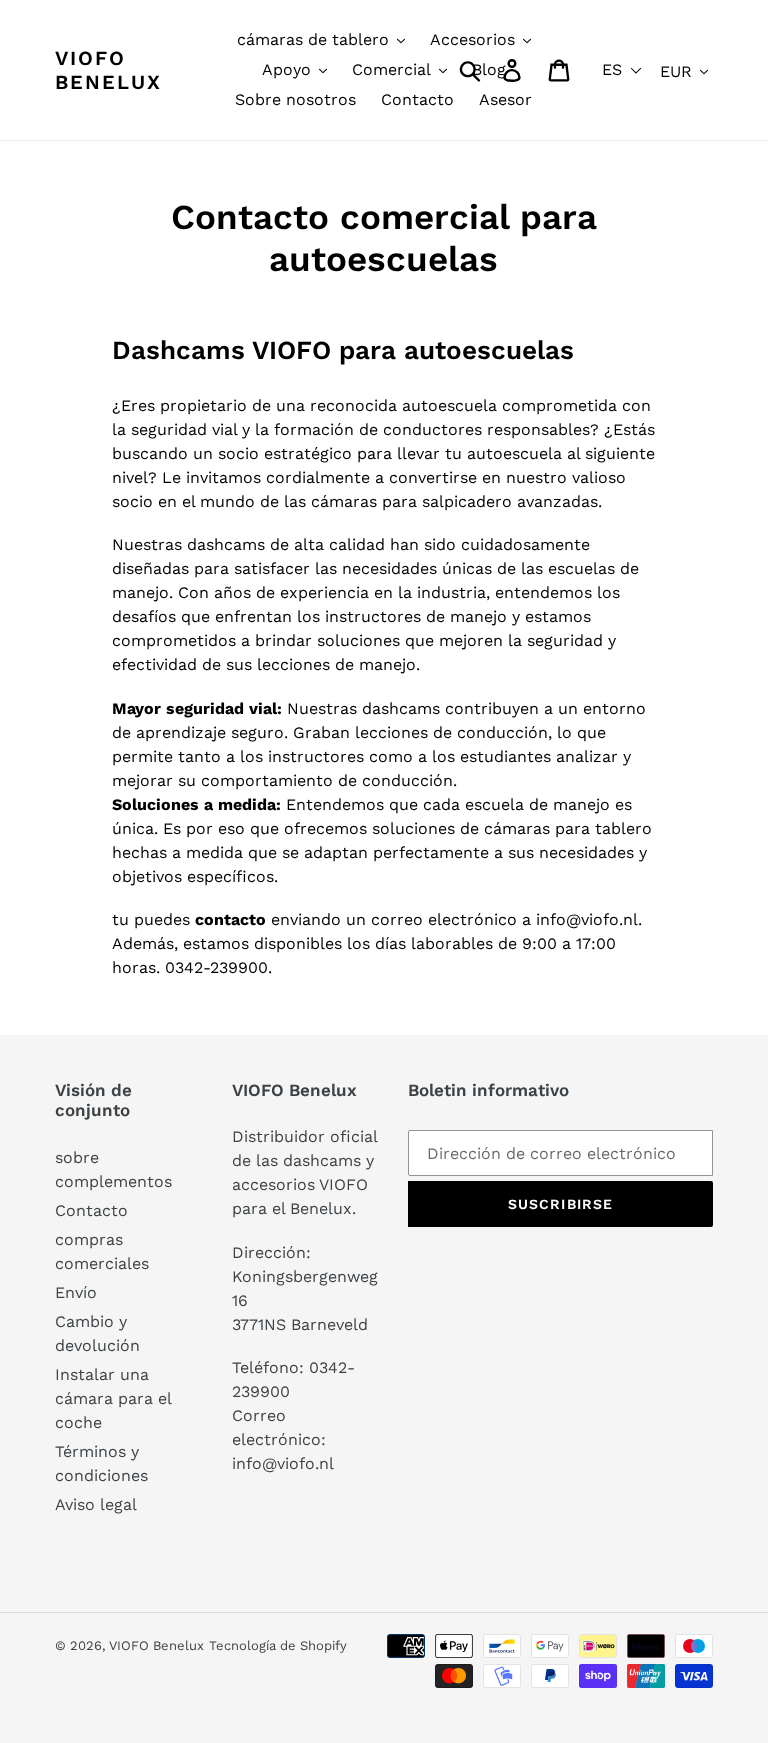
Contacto (91, 1210)
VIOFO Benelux (156, 1645)
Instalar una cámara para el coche (113, 1398)
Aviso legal (96, 1504)
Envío (76, 1292)
